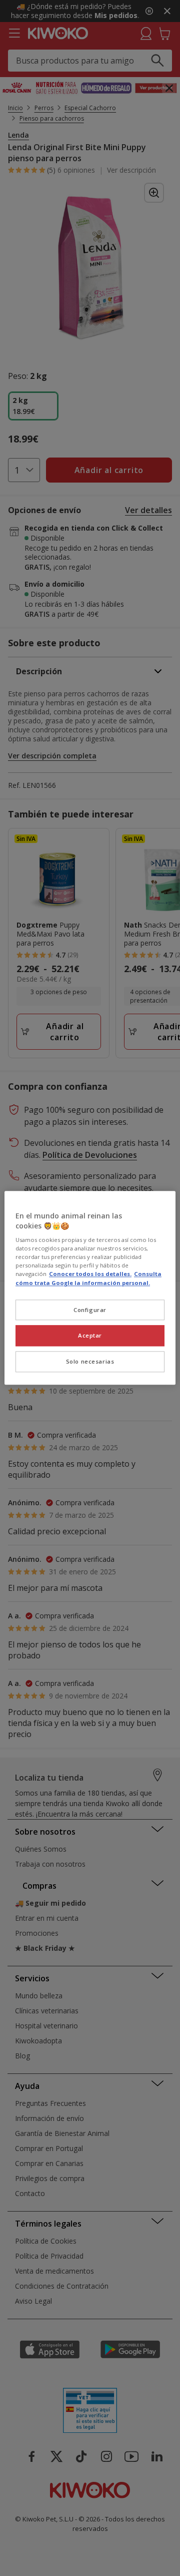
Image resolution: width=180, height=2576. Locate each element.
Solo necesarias (90, 1362)
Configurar (90, 1310)
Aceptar (90, 1336)
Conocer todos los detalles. (90, 1274)
